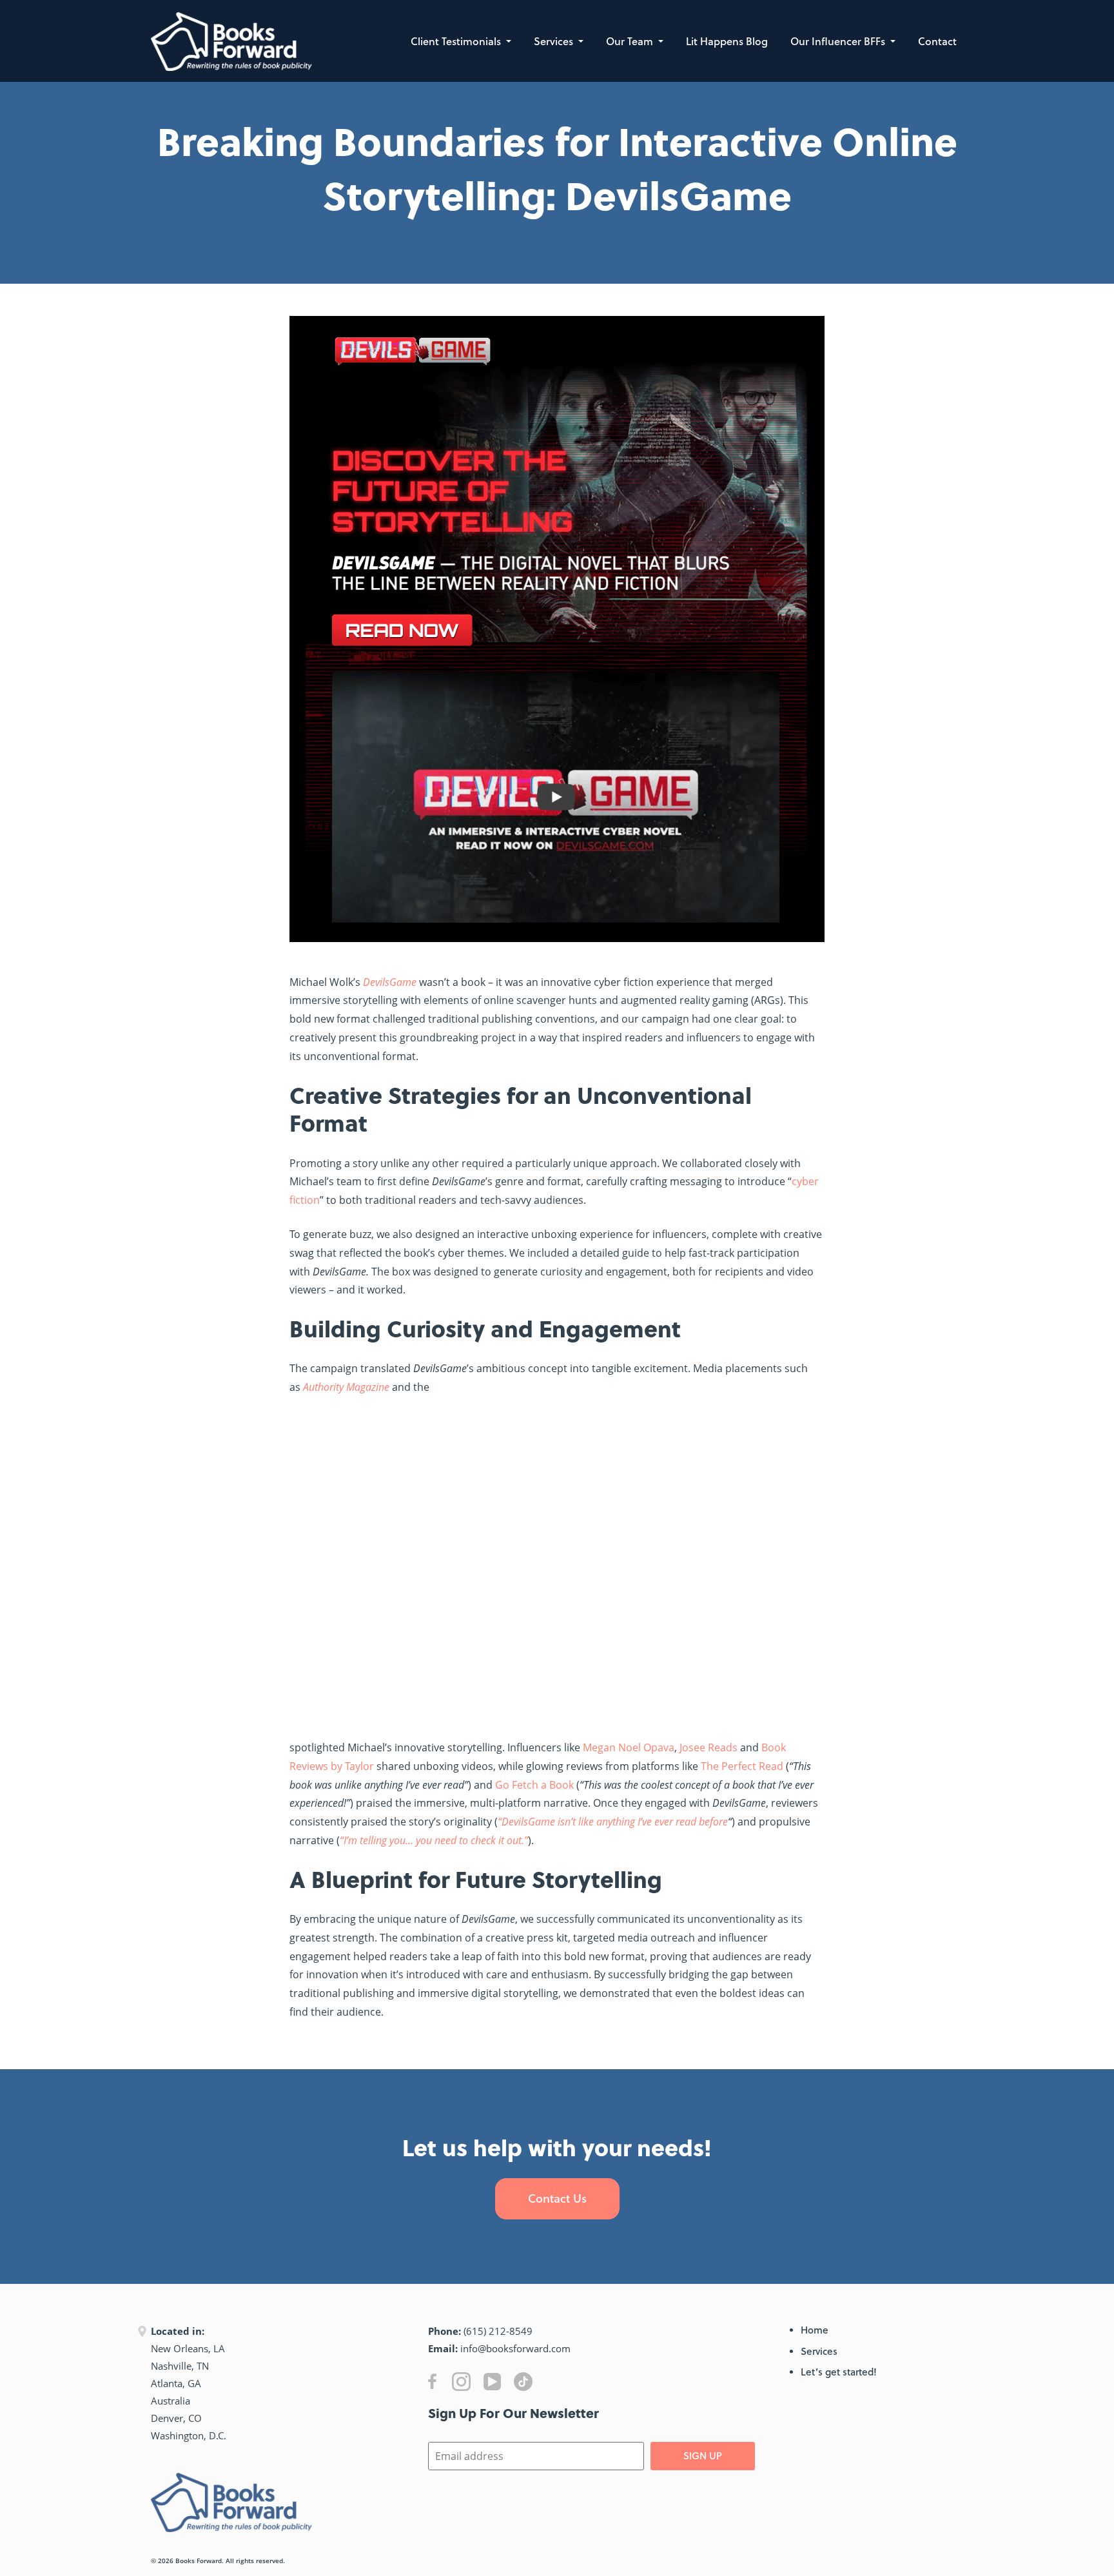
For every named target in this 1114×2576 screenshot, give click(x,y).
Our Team (631, 41)
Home (815, 2330)
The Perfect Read (742, 1766)
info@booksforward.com (515, 2348)
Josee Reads (708, 1747)
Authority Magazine (346, 1387)
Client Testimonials (457, 41)
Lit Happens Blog (727, 41)
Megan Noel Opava (629, 1747)
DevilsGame (390, 982)
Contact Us (557, 2198)
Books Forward (199, 2561)
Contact (937, 41)
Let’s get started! (839, 2372)
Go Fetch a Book (534, 1785)
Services (555, 41)
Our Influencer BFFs (839, 41)
